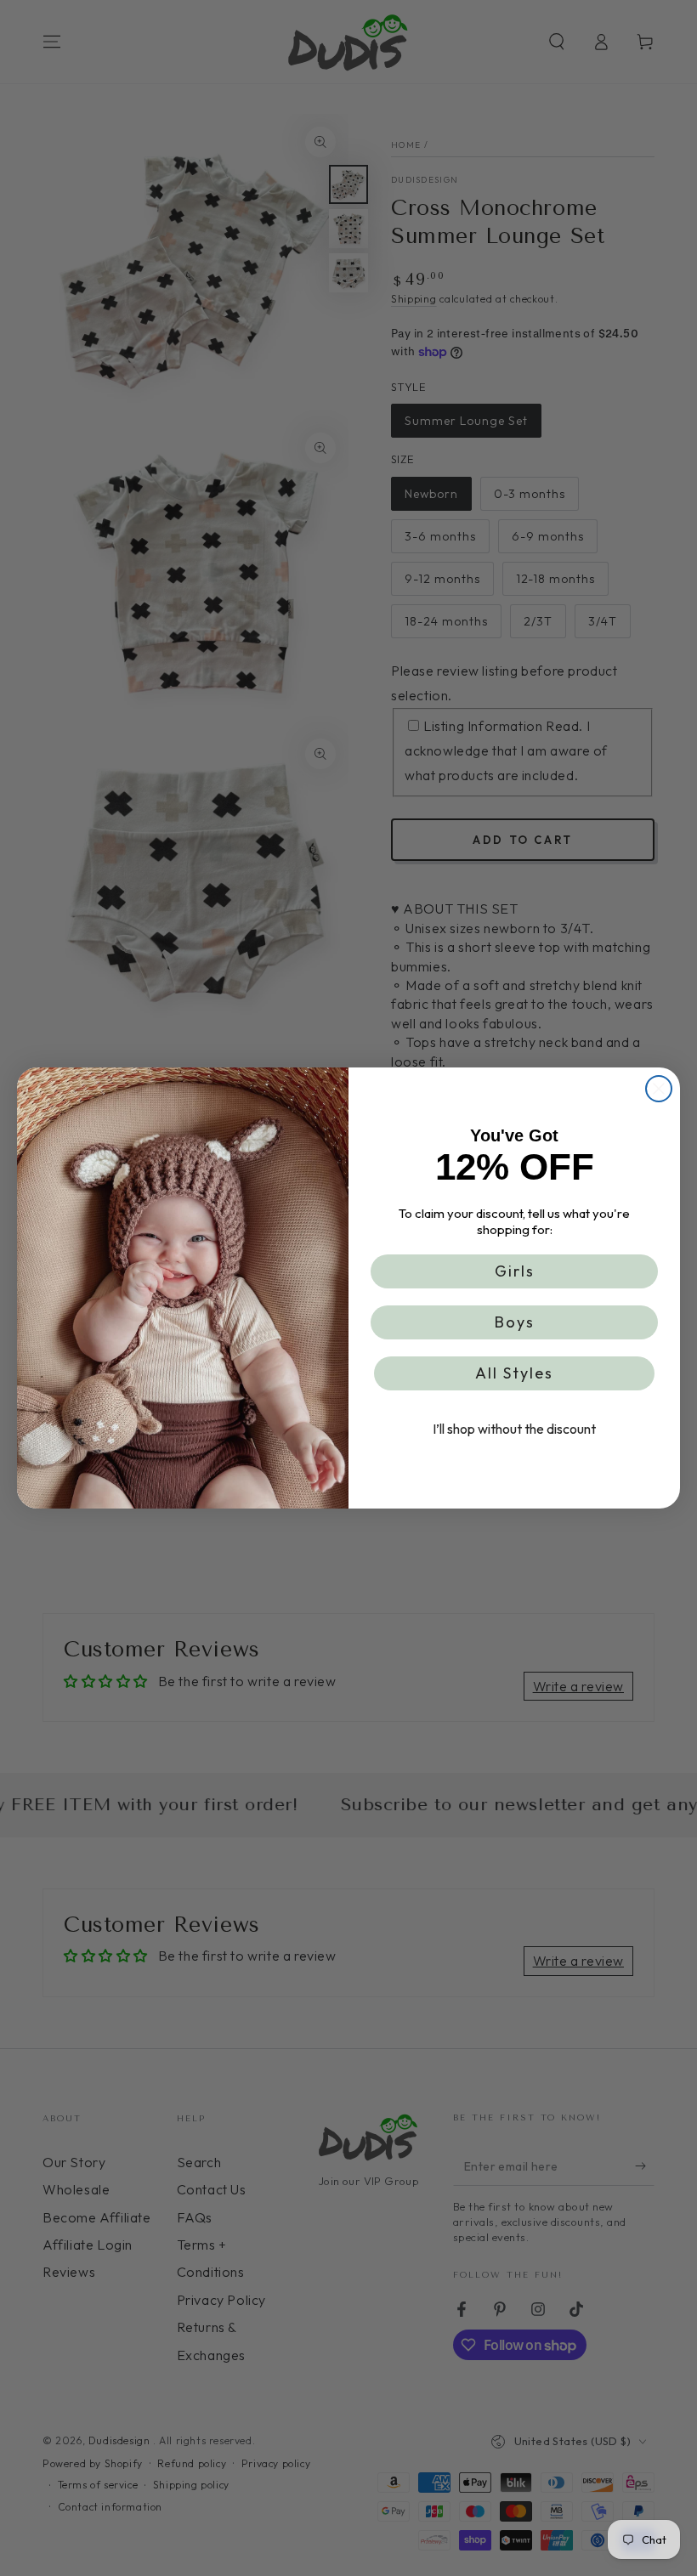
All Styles (514, 1373)
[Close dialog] (659, 1089)
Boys (515, 1322)
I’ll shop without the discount (514, 1429)
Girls (515, 1271)
